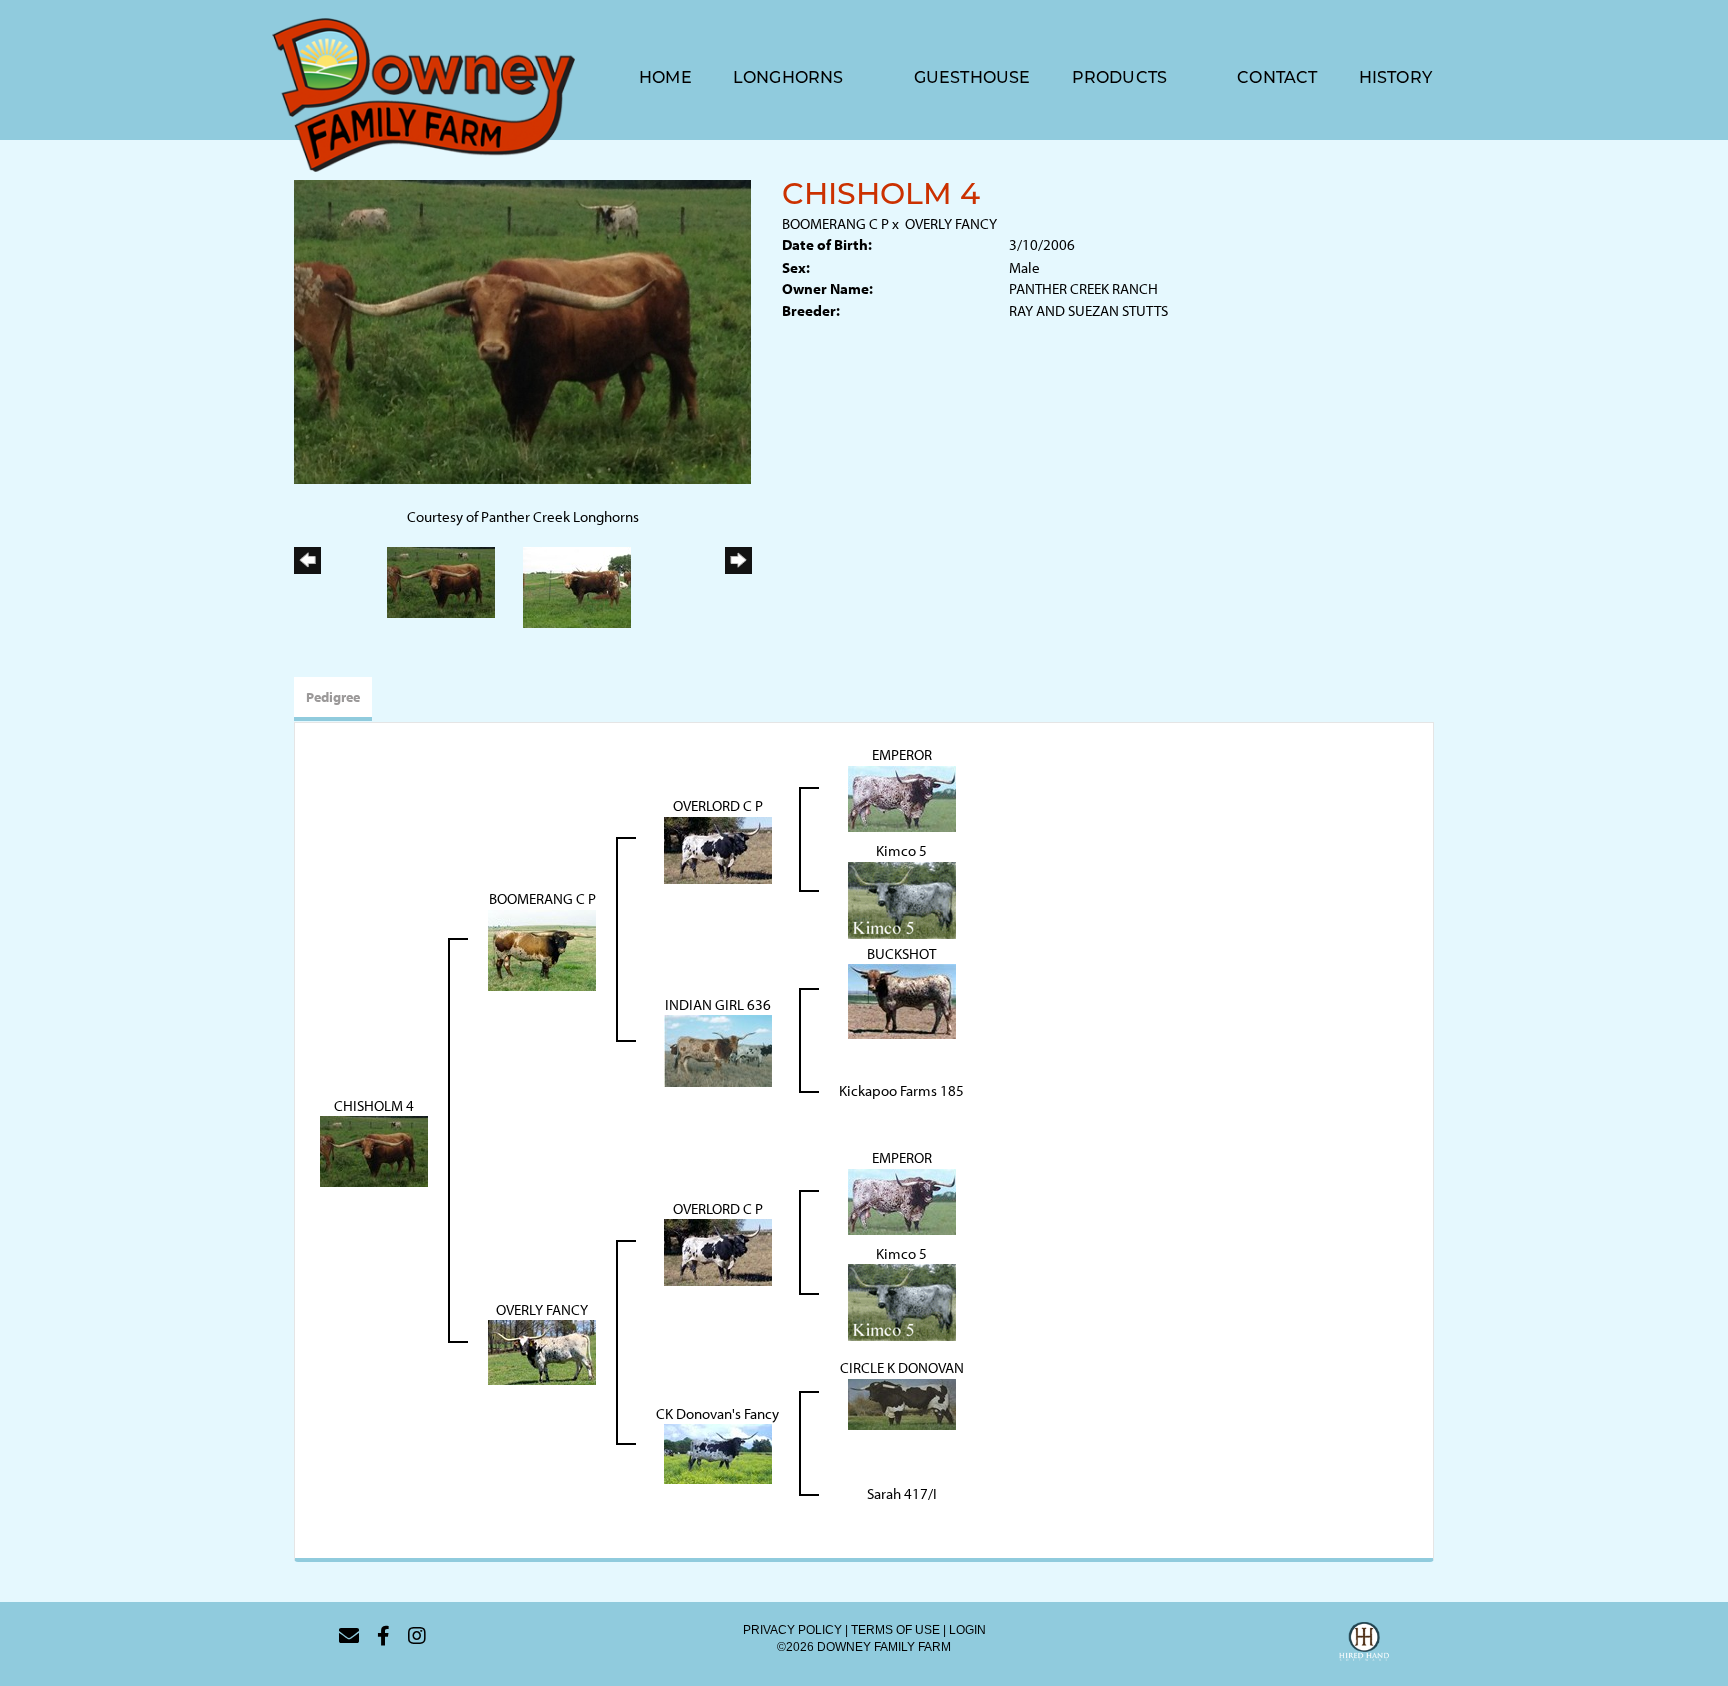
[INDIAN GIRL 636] (718, 1049)
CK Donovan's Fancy (717, 1413)
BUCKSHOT (901, 953)
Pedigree (333, 697)
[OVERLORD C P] (718, 848)
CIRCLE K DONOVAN (902, 1367)
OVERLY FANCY (951, 223)
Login (967, 1630)
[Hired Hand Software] (1364, 1644)
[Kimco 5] (902, 898)
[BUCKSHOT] (902, 999)
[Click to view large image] (522, 330)
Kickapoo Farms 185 (901, 1090)
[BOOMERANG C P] (542, 948)
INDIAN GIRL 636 (718, 1004)
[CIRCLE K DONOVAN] (902, 1402)
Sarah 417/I (902, 1493)
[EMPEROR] (902, 796)
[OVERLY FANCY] (542, 1351)
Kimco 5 (901, 850)
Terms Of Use (895, 1630)
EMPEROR (902, 754)
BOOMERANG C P (835, 223)
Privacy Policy (792, 1630)
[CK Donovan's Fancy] (718, 1452)
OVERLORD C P (718, 805)
